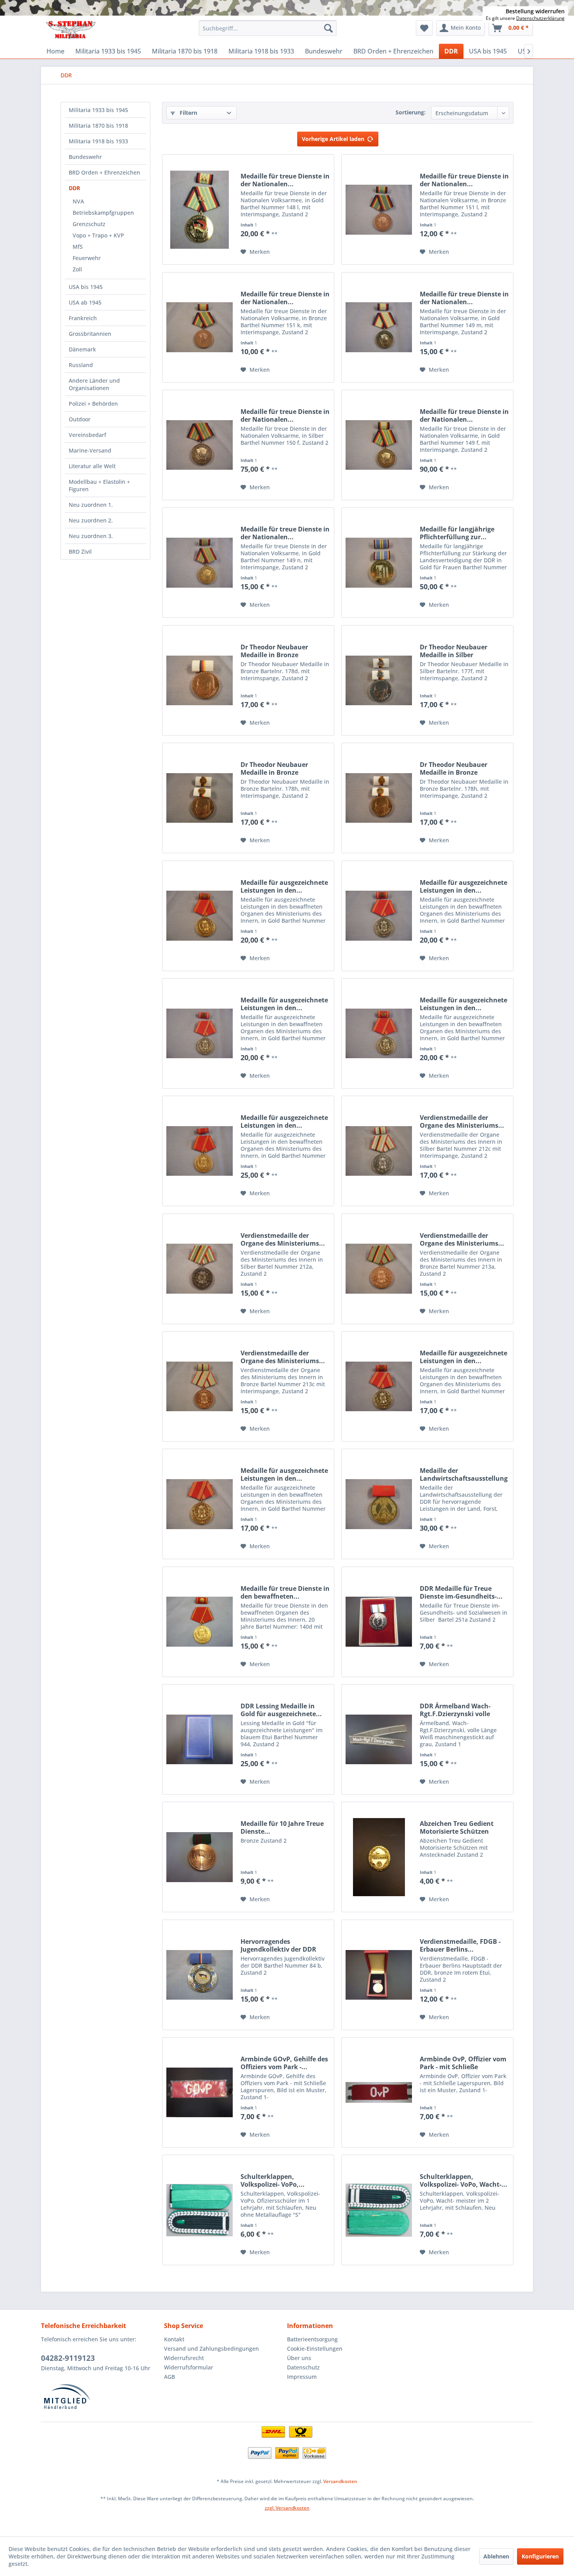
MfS (78, 247)
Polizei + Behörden (93, 404)
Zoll (77, 269)
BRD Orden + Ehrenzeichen (104, 172)
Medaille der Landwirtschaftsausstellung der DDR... (464, 1474)
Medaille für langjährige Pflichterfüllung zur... (457, 533)
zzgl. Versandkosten (287, 2508)
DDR (74, 188)
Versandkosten (340, 2481)
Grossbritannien (90, 334)
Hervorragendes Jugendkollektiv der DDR (278, 1945)
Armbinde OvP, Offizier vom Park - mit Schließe (463, 2063)
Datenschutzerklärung (540, 18)
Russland (81, 365)
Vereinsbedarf (87, 435)
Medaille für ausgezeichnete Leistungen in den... (284, 886)
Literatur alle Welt (92, 466)
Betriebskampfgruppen (103, 213)
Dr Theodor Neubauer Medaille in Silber (454, 651)
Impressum (302, 2377)
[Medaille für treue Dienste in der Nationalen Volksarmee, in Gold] (200, 209)
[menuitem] (268, 28)
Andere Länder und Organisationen (94, 384)
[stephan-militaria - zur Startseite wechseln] (70, 30)
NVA (78, 201)
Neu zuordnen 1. (91, 505)
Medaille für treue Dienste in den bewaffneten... (285, 1592)
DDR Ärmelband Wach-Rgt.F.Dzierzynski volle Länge (455, 1710)
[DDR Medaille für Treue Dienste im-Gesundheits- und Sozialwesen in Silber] (379, 1622)
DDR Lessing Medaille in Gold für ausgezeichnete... (281, 1710)
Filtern (188, 113)
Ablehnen (496, 2556)
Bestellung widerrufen (535, 11)
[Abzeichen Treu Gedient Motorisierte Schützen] (379, 1857)
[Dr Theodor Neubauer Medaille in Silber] (379, 680)
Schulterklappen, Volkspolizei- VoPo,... (273, 2180)
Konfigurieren (540, 2556)
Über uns (299, 2358)
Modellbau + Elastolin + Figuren (99, 485)
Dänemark (82, 349)
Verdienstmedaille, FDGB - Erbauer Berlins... (460, 1945)
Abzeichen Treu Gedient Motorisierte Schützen (457, 1827)
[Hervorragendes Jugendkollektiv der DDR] (200, 1975)
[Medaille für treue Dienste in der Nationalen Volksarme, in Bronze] (379, 209)
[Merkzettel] (424, 28)
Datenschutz (303, 2367)
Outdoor (80, 419)
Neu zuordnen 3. (91, 536)
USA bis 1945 (86, 287)
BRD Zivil (80, 552)
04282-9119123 (68, 2358)
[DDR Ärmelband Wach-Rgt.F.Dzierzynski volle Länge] (379, 1739)
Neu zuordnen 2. (91, 520)
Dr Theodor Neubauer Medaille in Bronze (274, 651)
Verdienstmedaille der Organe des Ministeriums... (462, 1121)
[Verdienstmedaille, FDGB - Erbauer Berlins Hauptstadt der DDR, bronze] (379, 1975)
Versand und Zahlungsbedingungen (211, 2349)
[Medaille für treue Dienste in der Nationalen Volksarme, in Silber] (200, 445)
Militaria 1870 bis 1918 (98, 126)
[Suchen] (328, 28)
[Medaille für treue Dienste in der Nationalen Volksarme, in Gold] (379, 327)
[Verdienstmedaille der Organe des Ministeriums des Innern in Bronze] (379, 1269)
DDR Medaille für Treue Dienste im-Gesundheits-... (461, 1592)
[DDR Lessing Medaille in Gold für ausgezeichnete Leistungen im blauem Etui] (200, 1739)
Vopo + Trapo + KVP (98, 235)
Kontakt (174, 2339)
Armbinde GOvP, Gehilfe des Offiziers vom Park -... (284, 2063)
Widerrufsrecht (184, 2358)
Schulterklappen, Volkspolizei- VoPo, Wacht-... (463, 2180)
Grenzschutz (89, 224)
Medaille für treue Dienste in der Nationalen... (285, 180)
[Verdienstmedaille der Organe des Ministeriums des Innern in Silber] (379, 1151)
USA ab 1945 (85, 302)
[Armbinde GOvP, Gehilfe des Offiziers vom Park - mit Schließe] (200, 2092)
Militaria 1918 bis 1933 (98, 141)
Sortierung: (411, 112)
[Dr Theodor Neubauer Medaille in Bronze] (200, 680)
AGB (169, 2377)
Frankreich (83, 318)
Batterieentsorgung (312, 2339)
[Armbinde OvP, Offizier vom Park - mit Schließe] (379, 2092)
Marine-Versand (90, 450)
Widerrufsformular (189, 2367)
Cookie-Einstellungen (315, 2349)
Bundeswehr (85, 157)
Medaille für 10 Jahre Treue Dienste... (282, 1827)
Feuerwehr (87, 258)
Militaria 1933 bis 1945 (98, 110)
